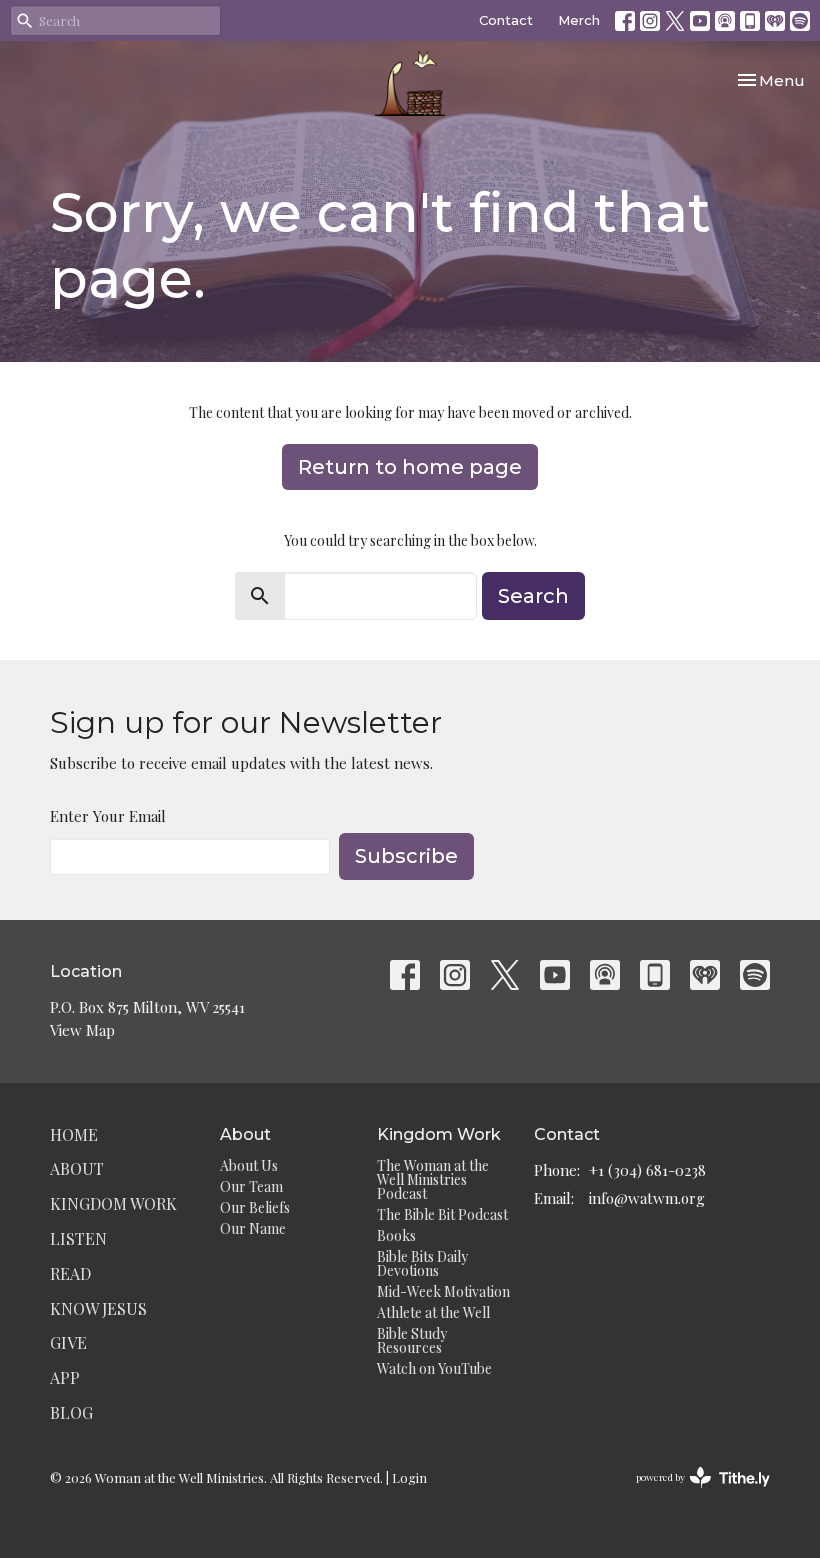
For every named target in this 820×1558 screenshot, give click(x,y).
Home (74, 1134)
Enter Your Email (108, 816)
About (77, 1168)
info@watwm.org (647, 1198)
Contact (506, 20)
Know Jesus (98, 1308)
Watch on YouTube (434, 1368)
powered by (692, 1494)
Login (409, 1477)
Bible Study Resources (412, 1340)
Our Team (251, 1186)
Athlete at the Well (433, 1312)
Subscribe (406, 856)
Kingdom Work (113, 1203)
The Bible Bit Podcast (442, 1214)
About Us (249, 1165)
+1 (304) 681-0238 (647, 1170)
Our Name (253, 1228)
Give (68, 1342)
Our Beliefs (255, 1207)
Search (533, 596)
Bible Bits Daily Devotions (422, 1263)
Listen (78, 1238)
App (65, 1377)
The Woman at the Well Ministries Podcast (433, 1179)
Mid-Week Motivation (443, 1291)
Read (70, 1273)
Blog (71, 1412)
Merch (579, 20)
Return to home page (410, 467)
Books (396, 1235)
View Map (82, 1030)
